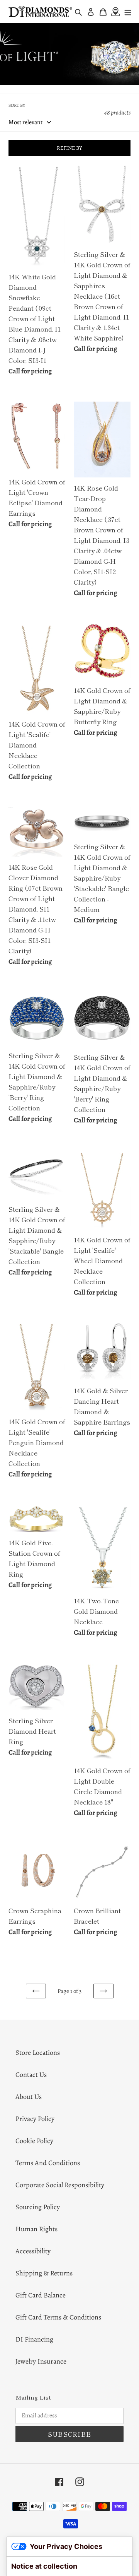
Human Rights (36, 2229)
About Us (29, 2097)
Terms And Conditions (48, 2163)
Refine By (69, 148)
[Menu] (128, 11)
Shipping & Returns (44, 2273)
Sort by (17, 105)
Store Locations (38, 2053)
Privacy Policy (35, 2119)
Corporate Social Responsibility (60, 2185)
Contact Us (31, 2075)
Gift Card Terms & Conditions (58, 2317)
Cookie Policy (34, 2141)
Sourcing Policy (38, 2207)
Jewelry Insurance (41, 2361)
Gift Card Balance (41, 2295)
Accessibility (33, 2251)
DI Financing (34, 2339)
